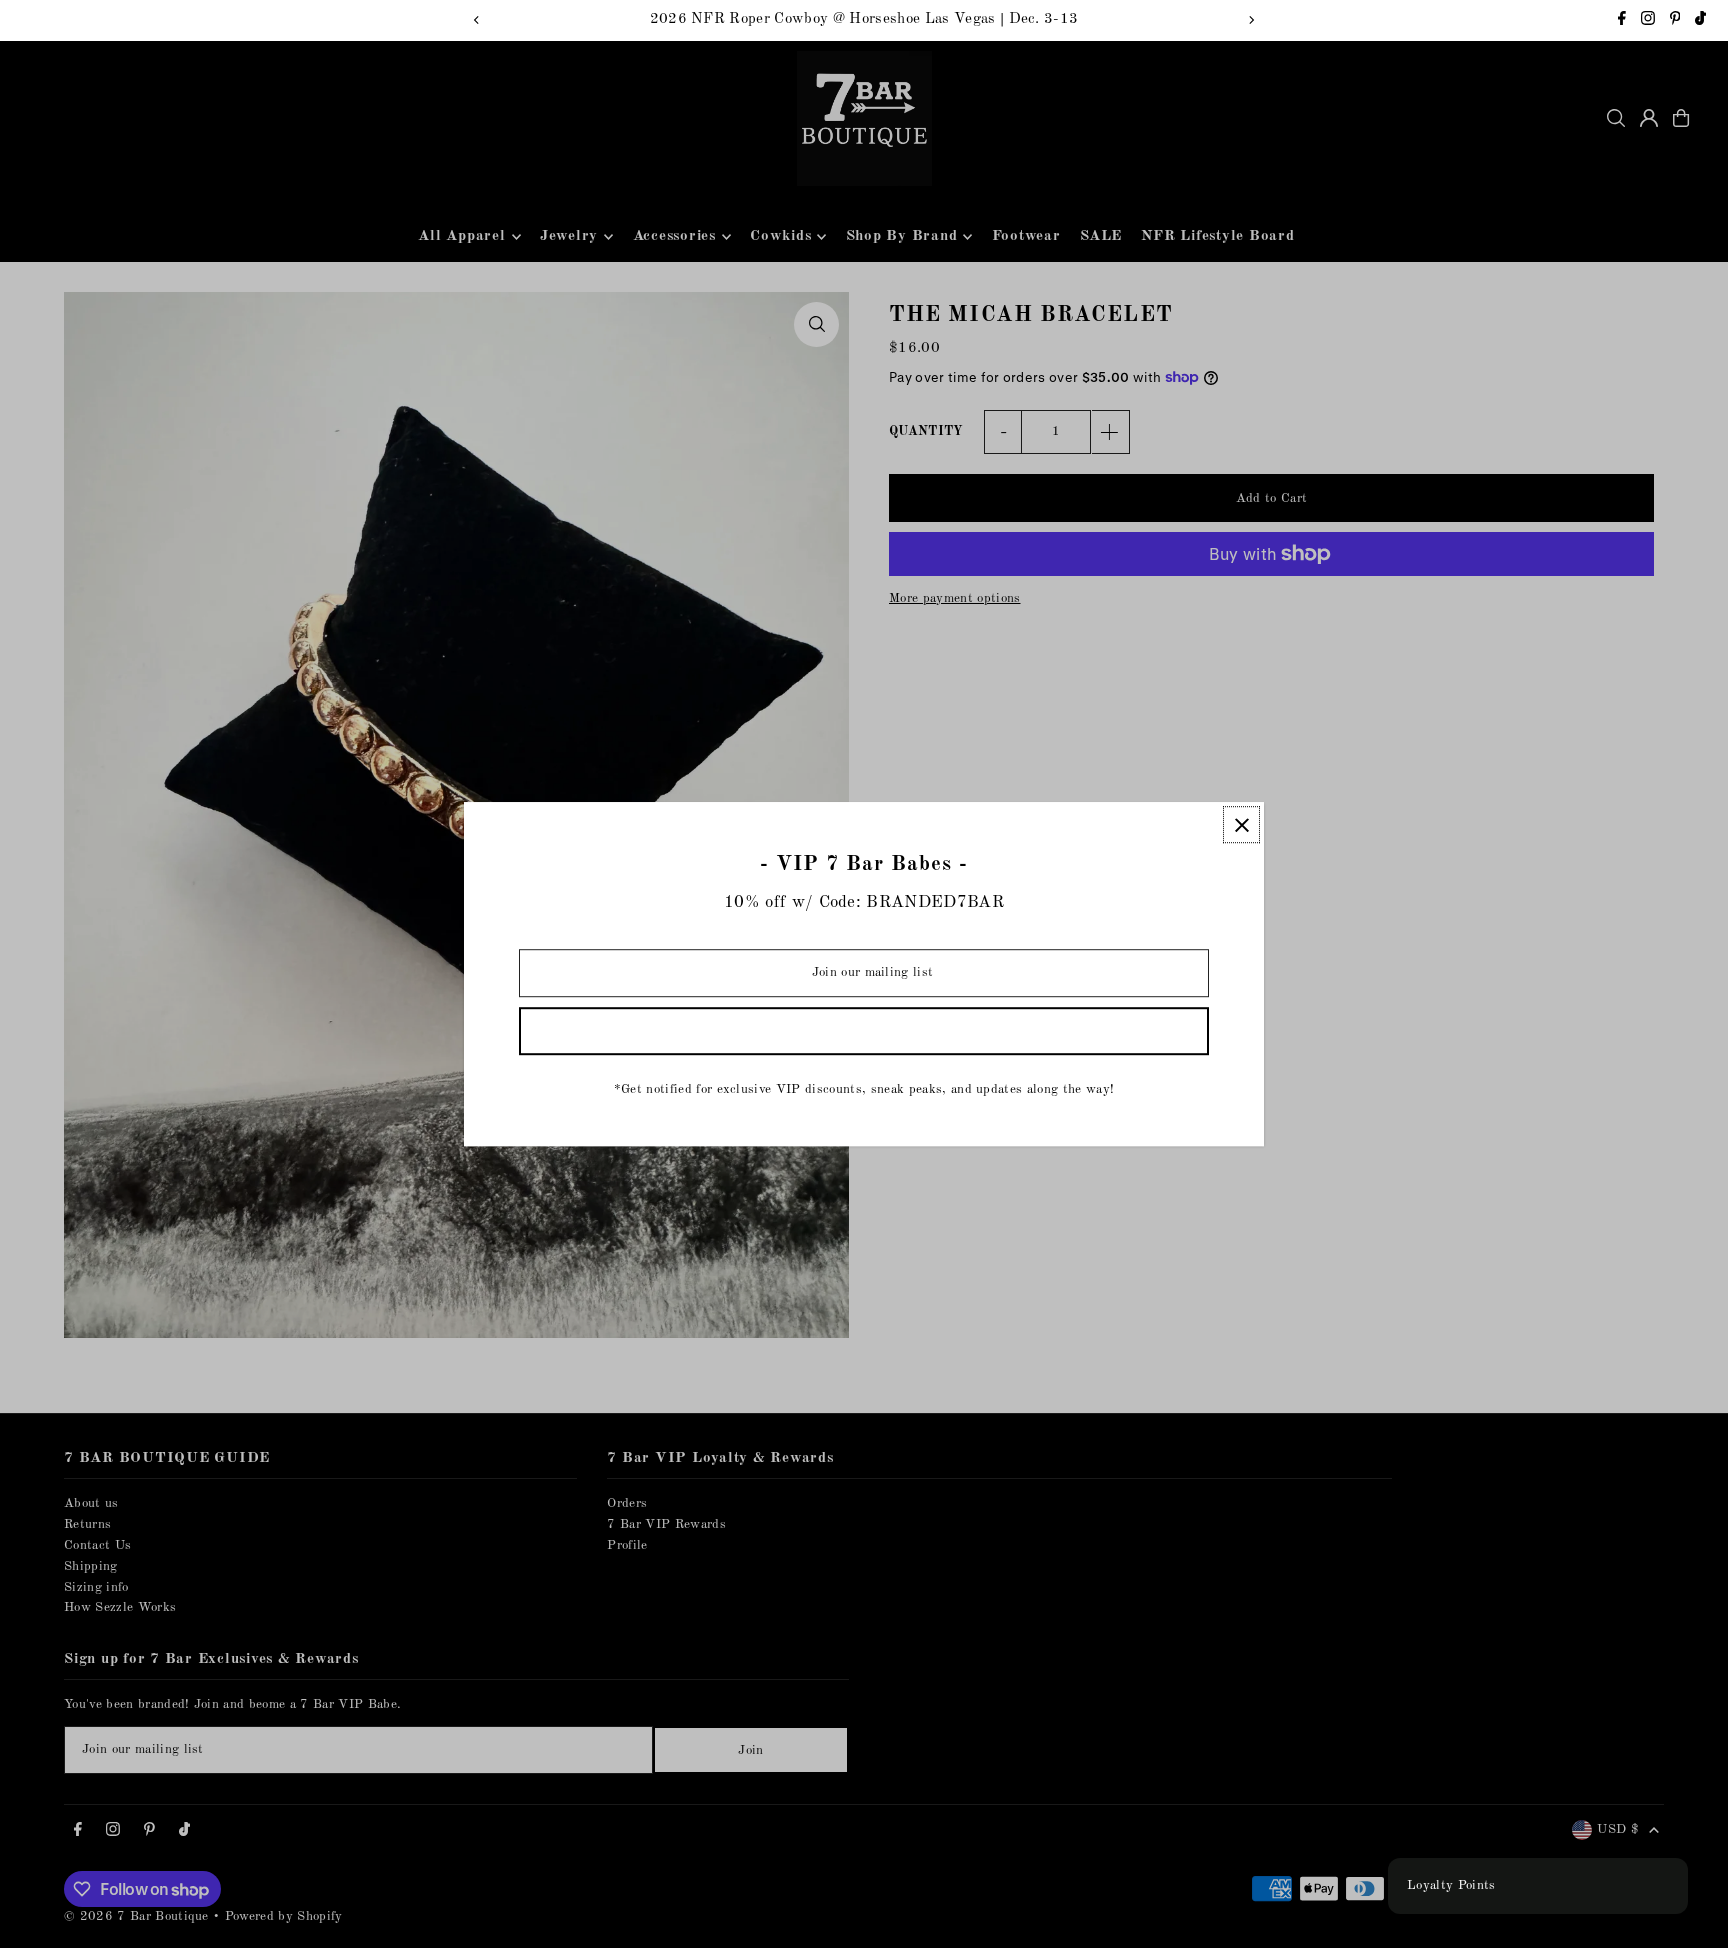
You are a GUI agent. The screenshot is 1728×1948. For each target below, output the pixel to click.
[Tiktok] (1700, 21)
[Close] (1241, 824)
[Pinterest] (1675, 21)
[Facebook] (1622, 21)
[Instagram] (1648, 21)
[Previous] (477, 20)
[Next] (1251, 20)
